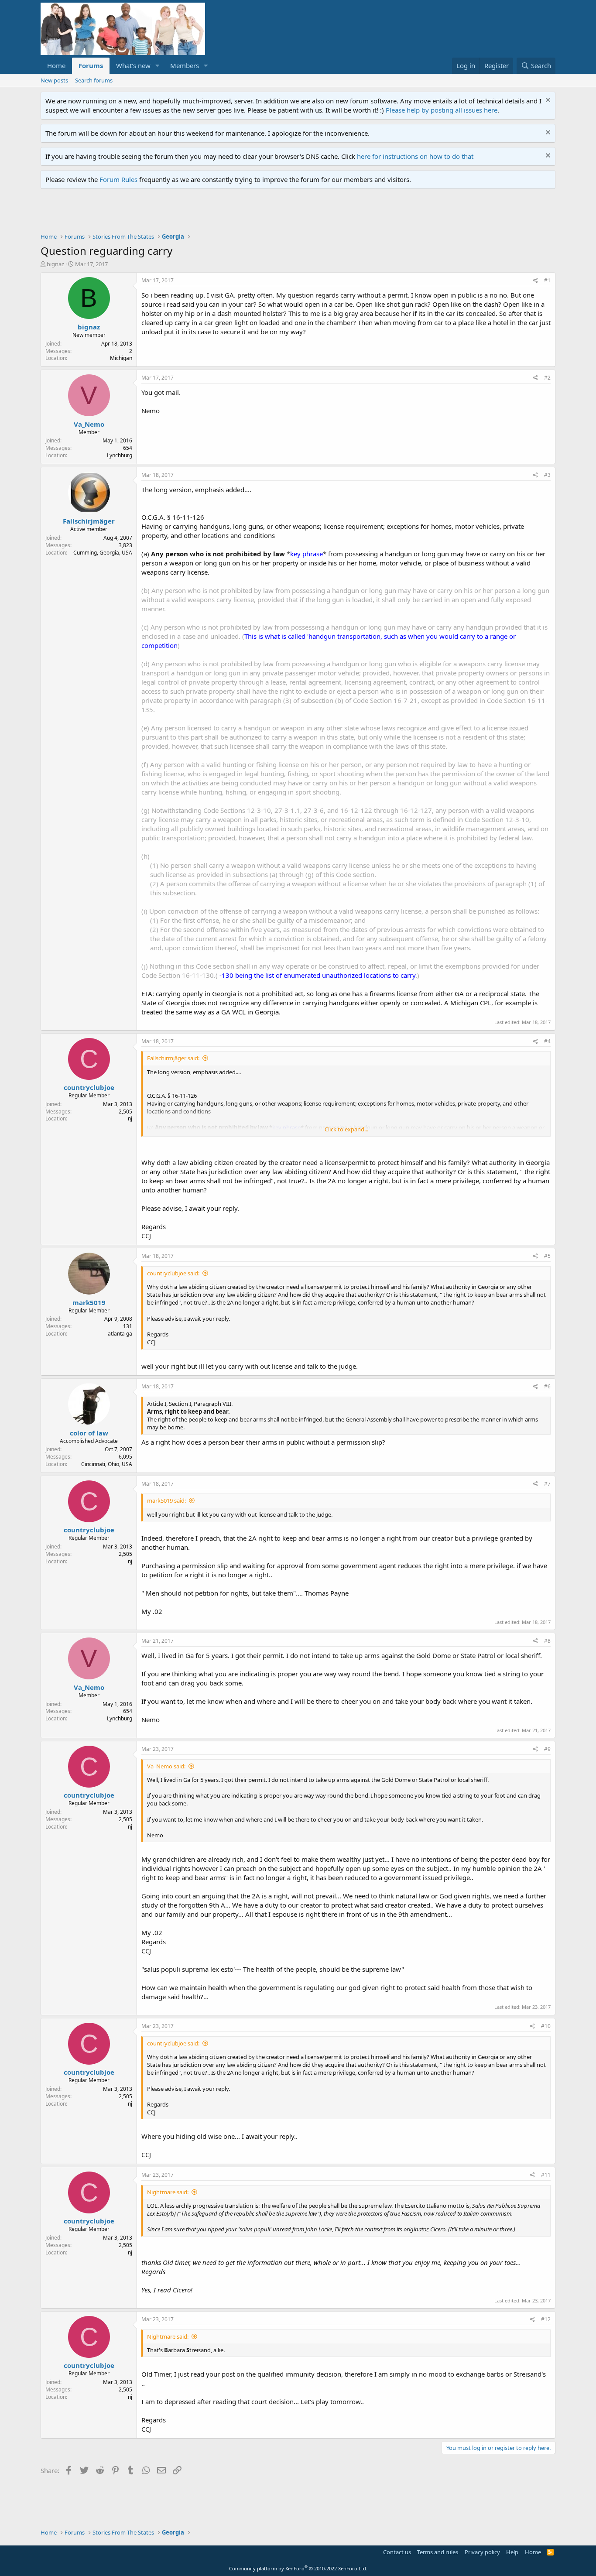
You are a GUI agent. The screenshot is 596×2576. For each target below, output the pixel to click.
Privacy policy (482, 2552)
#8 (547, 1641)
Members (185, 65)
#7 (547, 1484)
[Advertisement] (199, 213)
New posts (54, 80)
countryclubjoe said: (173, 1273)
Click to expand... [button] (346, 1129)
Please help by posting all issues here (442, 110)
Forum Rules (118, 179)
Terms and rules (438, 2552)
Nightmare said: (168, 2192)
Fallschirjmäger (89, 521)
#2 (547, 378)
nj (130, 1118)
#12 (546, 2319)
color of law (89, 1433)
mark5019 (89, 1302)
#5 (547, 1256)
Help (512, 2552)
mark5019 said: (166, 1500)
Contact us (397, 2552)
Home (56, 65)
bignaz (55, 264)
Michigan (121, 358)
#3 (547, 475)
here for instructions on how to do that (415, 156)
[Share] (536, 281)
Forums (91, 65)
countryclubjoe (89, 1087)
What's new (133, 65)
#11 (546, 2175)
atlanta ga (120, 1334)
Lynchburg (120, 455)
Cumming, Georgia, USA (103, 553)
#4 (547, 1041)
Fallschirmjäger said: (173, 1058)
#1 (547, 280)
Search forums (94, 80)
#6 (547, 1386)
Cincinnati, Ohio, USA (107, 1464)
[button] (158, 66)
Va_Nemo (89, 424)
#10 (546, 2026)
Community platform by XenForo (298, 2568)
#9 (547, 1749)
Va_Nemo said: (166, 1766)
